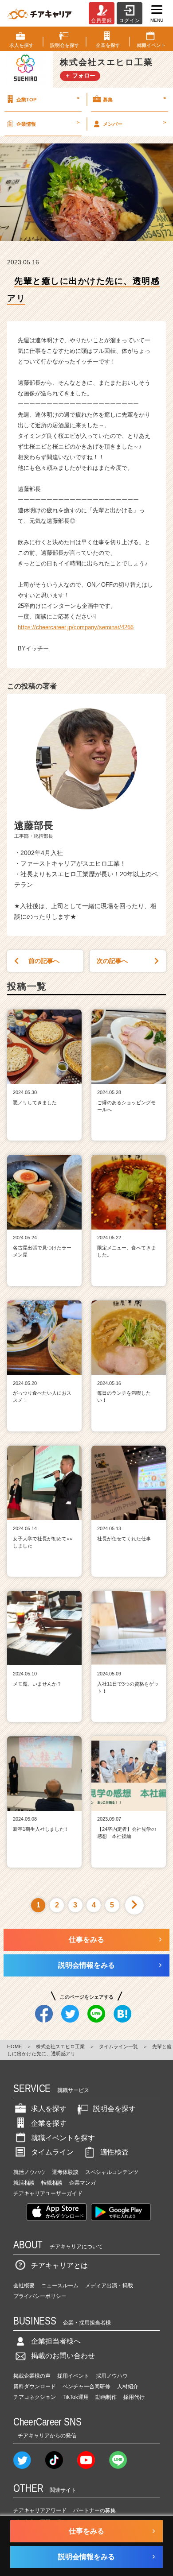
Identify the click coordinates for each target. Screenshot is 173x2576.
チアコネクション (35, 2397)
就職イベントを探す (63, 2138)
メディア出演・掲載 (109, 2286)
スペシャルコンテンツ (112, 2172)
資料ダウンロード (35, 2386)
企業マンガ (83, 2183)
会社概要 (24, 2286)
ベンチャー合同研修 (86, 2386)
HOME (14, 2046)
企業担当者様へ (56, 2341)
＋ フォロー (80, 75)
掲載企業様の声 (32, 2376)
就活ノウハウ (29, 2172)
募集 (134, 99)
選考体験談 (65, 2172)
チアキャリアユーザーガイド (48, 2193)
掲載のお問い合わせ (63, 2356)
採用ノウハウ (112, 2376)
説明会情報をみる (86, 1965)
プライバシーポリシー (40, 2296)
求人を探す (49, 2109)
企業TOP (48, 99)
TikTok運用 (76, 2397)
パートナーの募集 (94, 2510)
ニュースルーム (60, 2286)
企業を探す (49, 2123)
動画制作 (106, 2397)
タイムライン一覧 (118, 2046)
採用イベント (73, 2376)
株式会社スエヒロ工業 (60, 2046)
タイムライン (52, 2152)
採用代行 (134, 2397)
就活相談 (24, 2183)
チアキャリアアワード (40, 2510)
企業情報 (48, 123)
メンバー (134, 123)
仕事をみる (86, 1940)
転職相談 (52, 2183)
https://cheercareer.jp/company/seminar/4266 (76, 627)
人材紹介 (128, 2386)
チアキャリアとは (59, 2265)
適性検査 (114, 2152)
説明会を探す (114, 2109)
